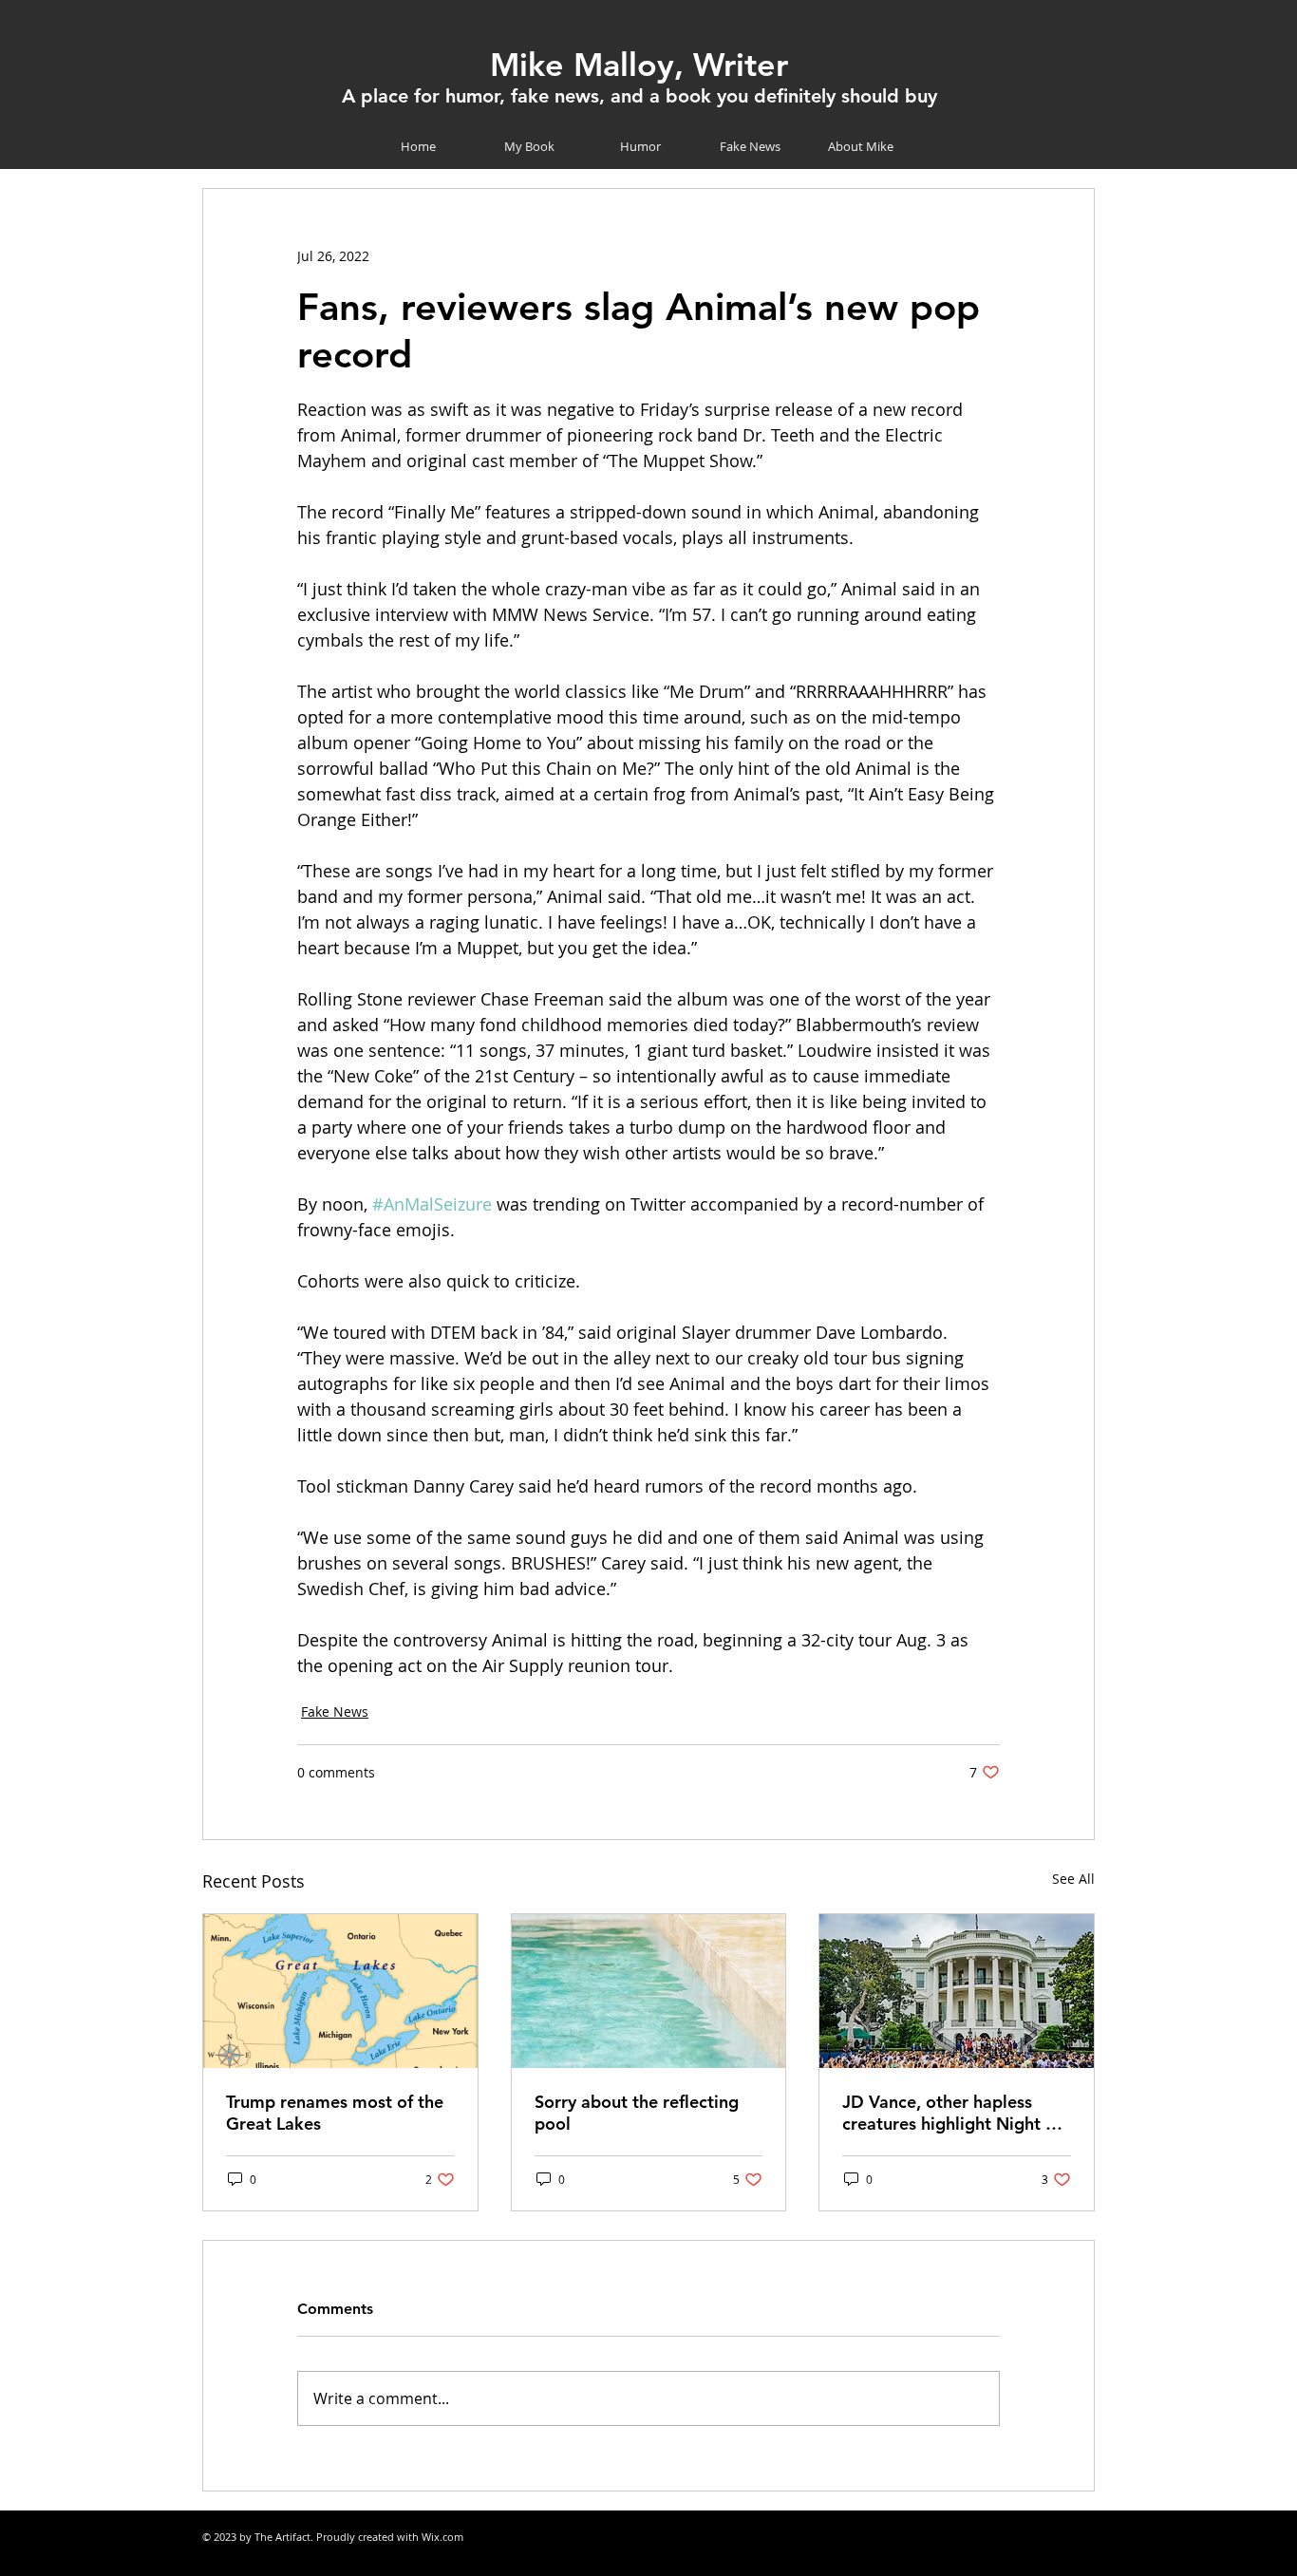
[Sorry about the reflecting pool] (649, 1991)
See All (1073, 1879)
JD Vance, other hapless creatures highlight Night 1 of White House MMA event (952, 2113)
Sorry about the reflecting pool (637, 2113)
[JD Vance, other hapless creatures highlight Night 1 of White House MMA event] (957, 1991)
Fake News (335, 1711)
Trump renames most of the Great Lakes (335, 2113)
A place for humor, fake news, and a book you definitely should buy (639, 96)
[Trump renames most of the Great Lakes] (340, 1991)
